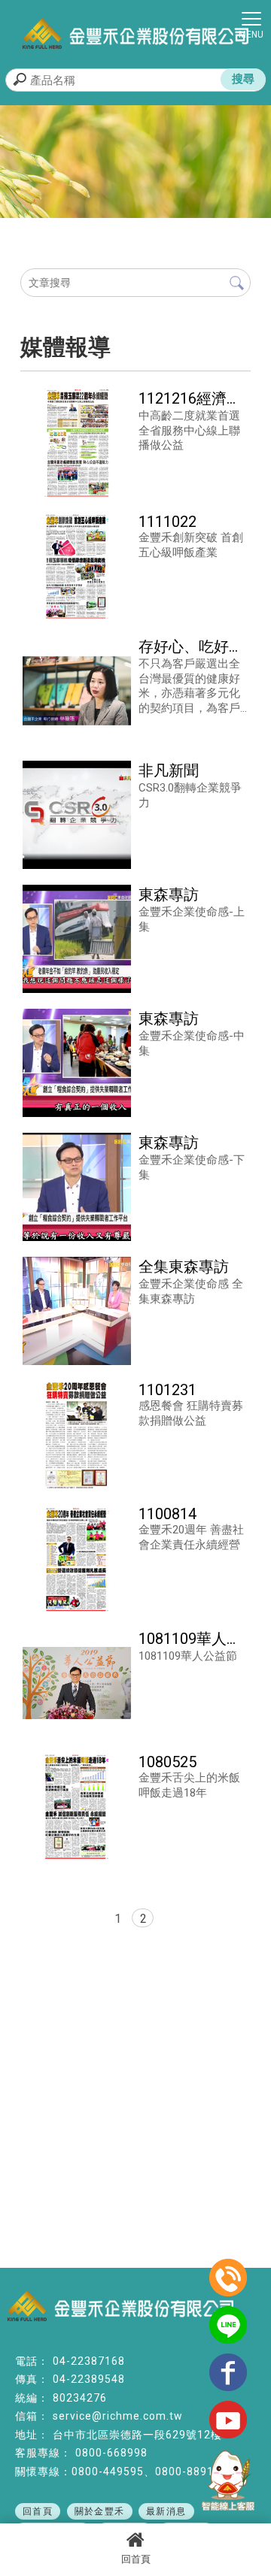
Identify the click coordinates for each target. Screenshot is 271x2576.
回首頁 (136, 2559)
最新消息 (166, 2511)
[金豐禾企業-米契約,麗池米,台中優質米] (135, 35)
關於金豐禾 (100, 2511)
